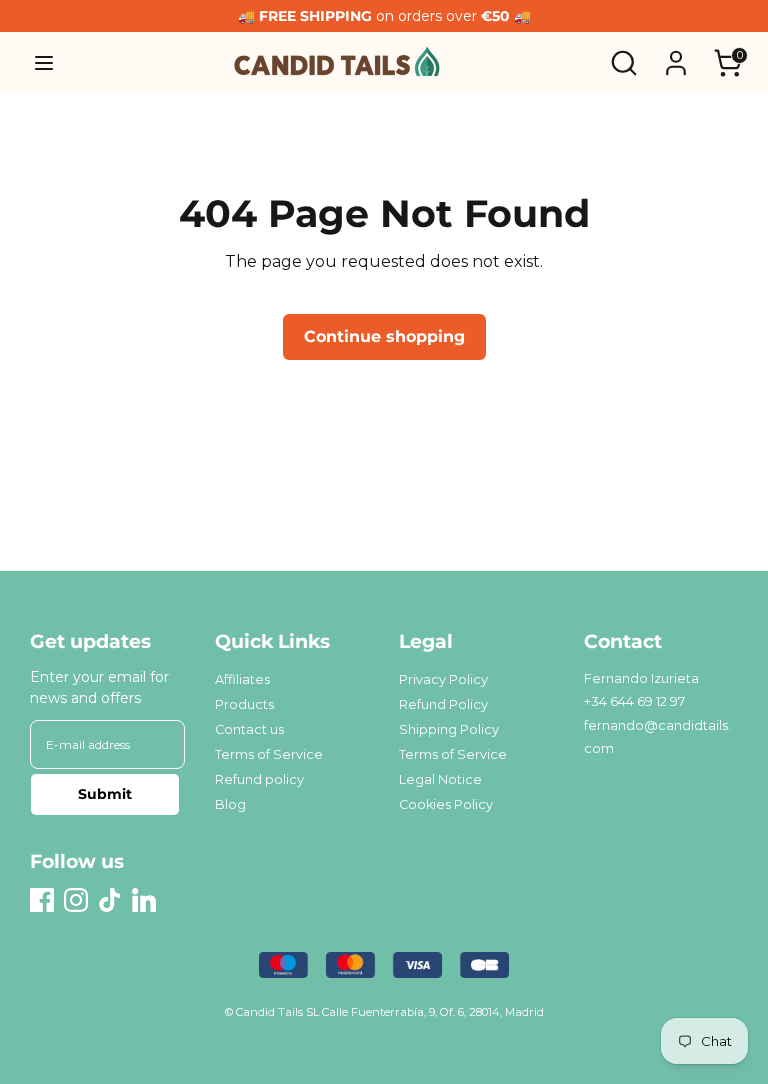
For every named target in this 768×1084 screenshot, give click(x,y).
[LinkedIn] (144, 900)
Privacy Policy (443, 679)
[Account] (676, 54)
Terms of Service (269, 754)
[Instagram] (76, 900)
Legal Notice (440, 779)
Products (244, 704)
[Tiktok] (110, 900)
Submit (105, 794)
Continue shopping (384, 336)
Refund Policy (443, 704)
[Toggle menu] (44, 62)
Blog (230, 804)
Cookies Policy (446, 804)
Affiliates (242, 679)
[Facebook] (42, 900)
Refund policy (259, 779)
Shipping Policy (449, 729)
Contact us (249, 729)
